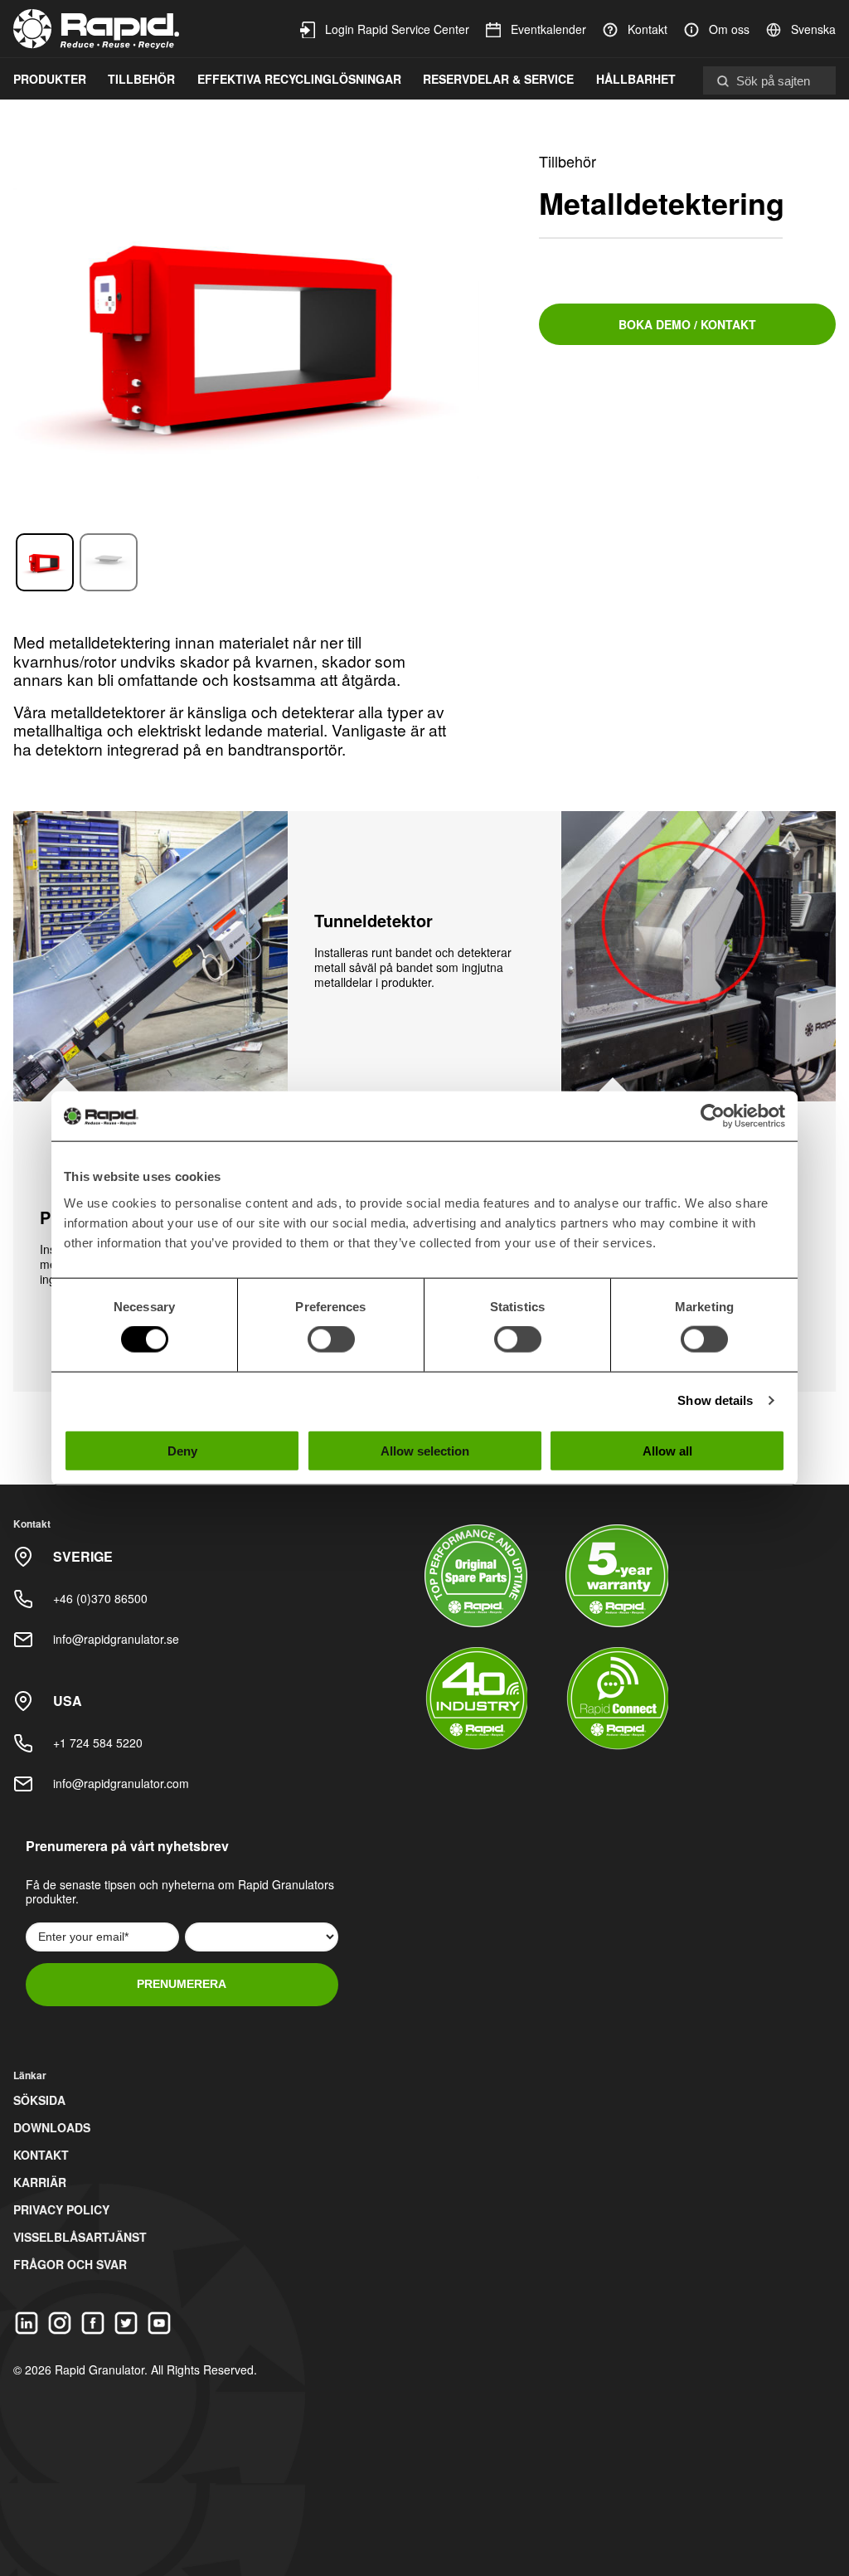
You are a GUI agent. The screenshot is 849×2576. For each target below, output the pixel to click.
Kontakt (648, 29)
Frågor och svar (70, 2264)
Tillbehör (141, 79)
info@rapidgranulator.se (116, 1639)
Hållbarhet (636, 79)
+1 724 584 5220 (98, 1742)
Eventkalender (548, 29)
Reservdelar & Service (498, 79)
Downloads (52, 2127)
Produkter (50, 79)
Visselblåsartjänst (80, 2237)
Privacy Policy (61, 2209)
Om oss (729, 29)
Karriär (40, 2182)
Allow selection (425, 1450)
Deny (182, 1450)
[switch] (331, 1339)
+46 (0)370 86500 (100, 1598)
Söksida (39, 2100)
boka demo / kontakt (687, 324)
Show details (715, 1400)
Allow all (667, 1450)
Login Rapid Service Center (397, 29)
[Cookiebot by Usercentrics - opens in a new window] (713, 1116)
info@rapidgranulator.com (121, 1783)
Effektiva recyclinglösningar (299, 79)
